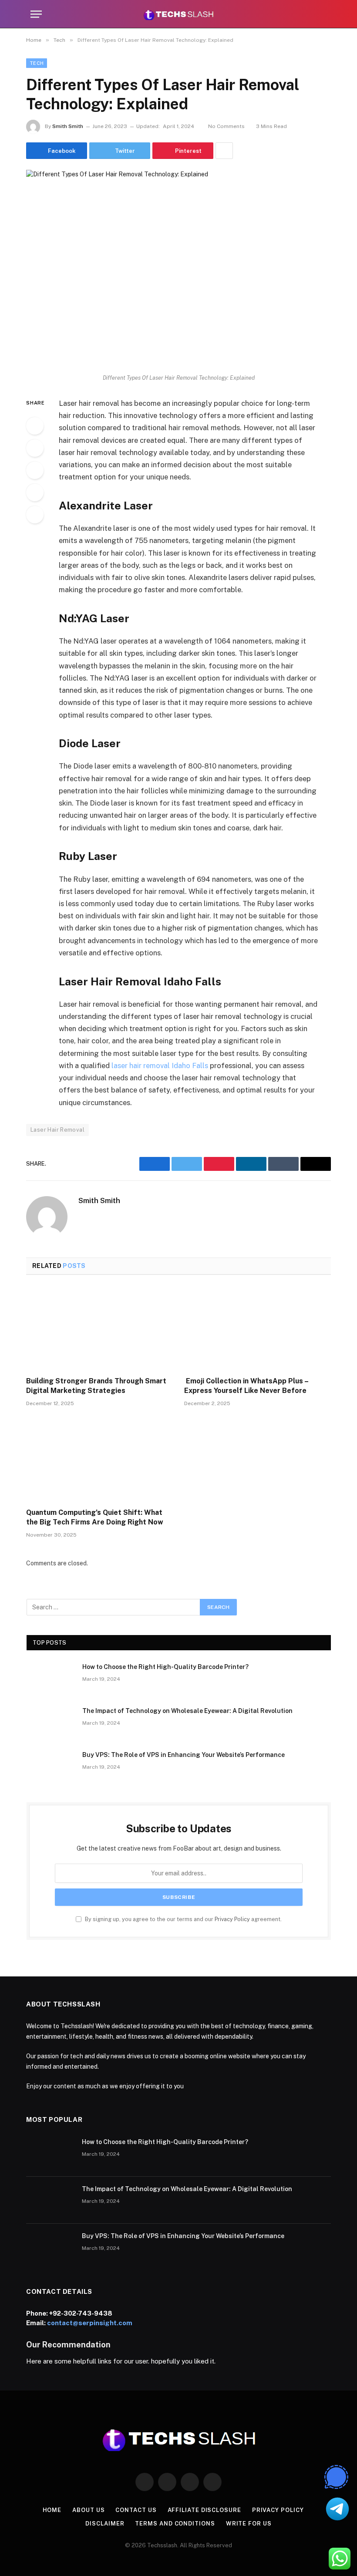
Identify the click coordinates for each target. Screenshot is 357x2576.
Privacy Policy (232, 1919)
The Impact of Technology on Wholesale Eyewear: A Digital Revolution (187, 1711)
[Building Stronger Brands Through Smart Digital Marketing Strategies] (99, 1328)
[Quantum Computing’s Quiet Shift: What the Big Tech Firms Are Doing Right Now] (99, 1460)
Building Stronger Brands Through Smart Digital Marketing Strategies (96, 1386)
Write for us (249, 2524)
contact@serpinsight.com (90, 2323)
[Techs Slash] (178, 14)
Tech (37, 63)
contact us (136, 2510)
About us (88, 2510)
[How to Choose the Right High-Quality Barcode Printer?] (51, 1678)
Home (52, 2510)
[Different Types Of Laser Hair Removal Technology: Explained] (178, 269)
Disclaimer (105, 2524)
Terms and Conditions (175, 2524)
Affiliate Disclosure (204, 2510)
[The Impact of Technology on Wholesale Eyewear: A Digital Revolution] (51, 1722)
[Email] (35, 515)
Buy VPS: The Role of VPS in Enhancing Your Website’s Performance (184, 1755)
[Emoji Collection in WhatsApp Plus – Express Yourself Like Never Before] (258, 1328)
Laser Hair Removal (57, 1130)
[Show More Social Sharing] (224, 151)
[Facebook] (35, 426)
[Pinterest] (35, 492)
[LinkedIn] (35, 470)
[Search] (323, 14)
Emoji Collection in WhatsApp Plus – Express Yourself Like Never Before (246, 1386)
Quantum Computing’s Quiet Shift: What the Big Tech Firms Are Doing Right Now (95, 1517)
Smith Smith (68, 126)
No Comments (226, 126)
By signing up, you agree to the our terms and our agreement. (183, 1919)
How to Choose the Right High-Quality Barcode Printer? (165, 1667)
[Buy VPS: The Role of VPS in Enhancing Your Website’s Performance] (51, 1766)
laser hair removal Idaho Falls (160, 1065)
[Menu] (36, 14)
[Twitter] (35, 448)
